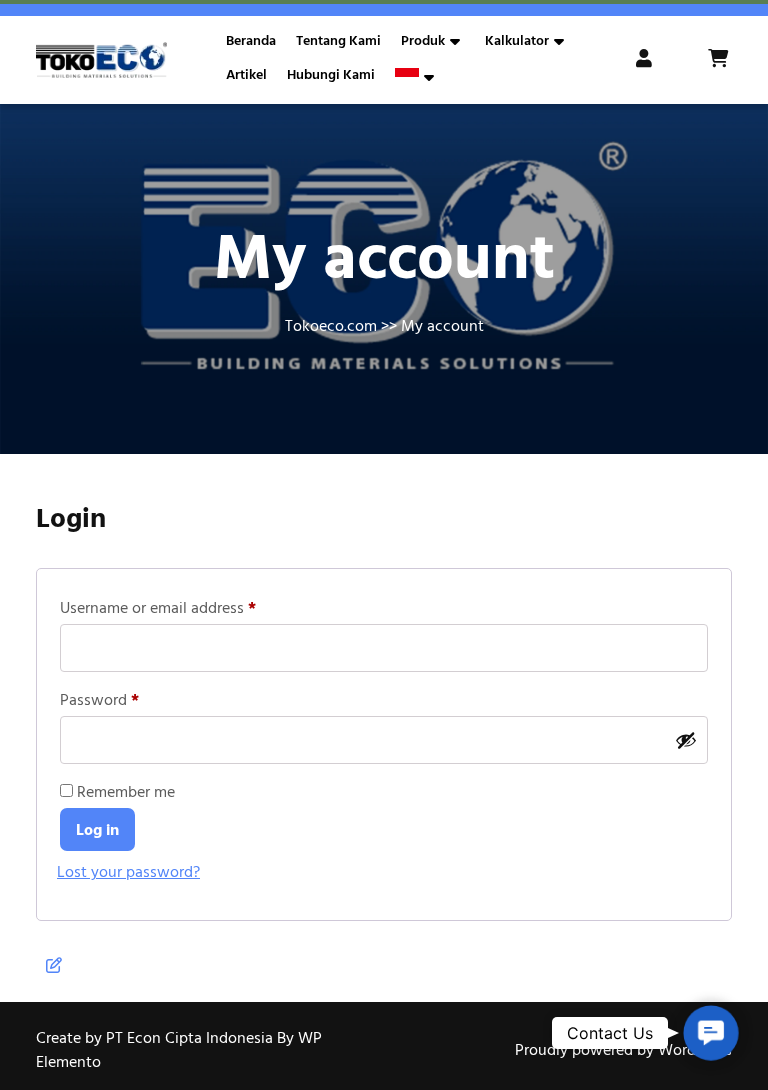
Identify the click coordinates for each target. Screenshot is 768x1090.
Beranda (251, 41)
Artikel (246, 75)
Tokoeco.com (331, 326)
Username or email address (188, 605)
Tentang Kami (338, 41)
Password (129, 697)
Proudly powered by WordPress (623, 1050)
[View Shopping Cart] (720, 60)
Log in (97, 830)
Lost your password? (128, 872)
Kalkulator (517, 41)
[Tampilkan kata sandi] (686, 740)
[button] (711, 1033)
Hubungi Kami (331, 75)
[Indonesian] (407, 77)
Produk (423, 41)
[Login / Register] (646, 60)
